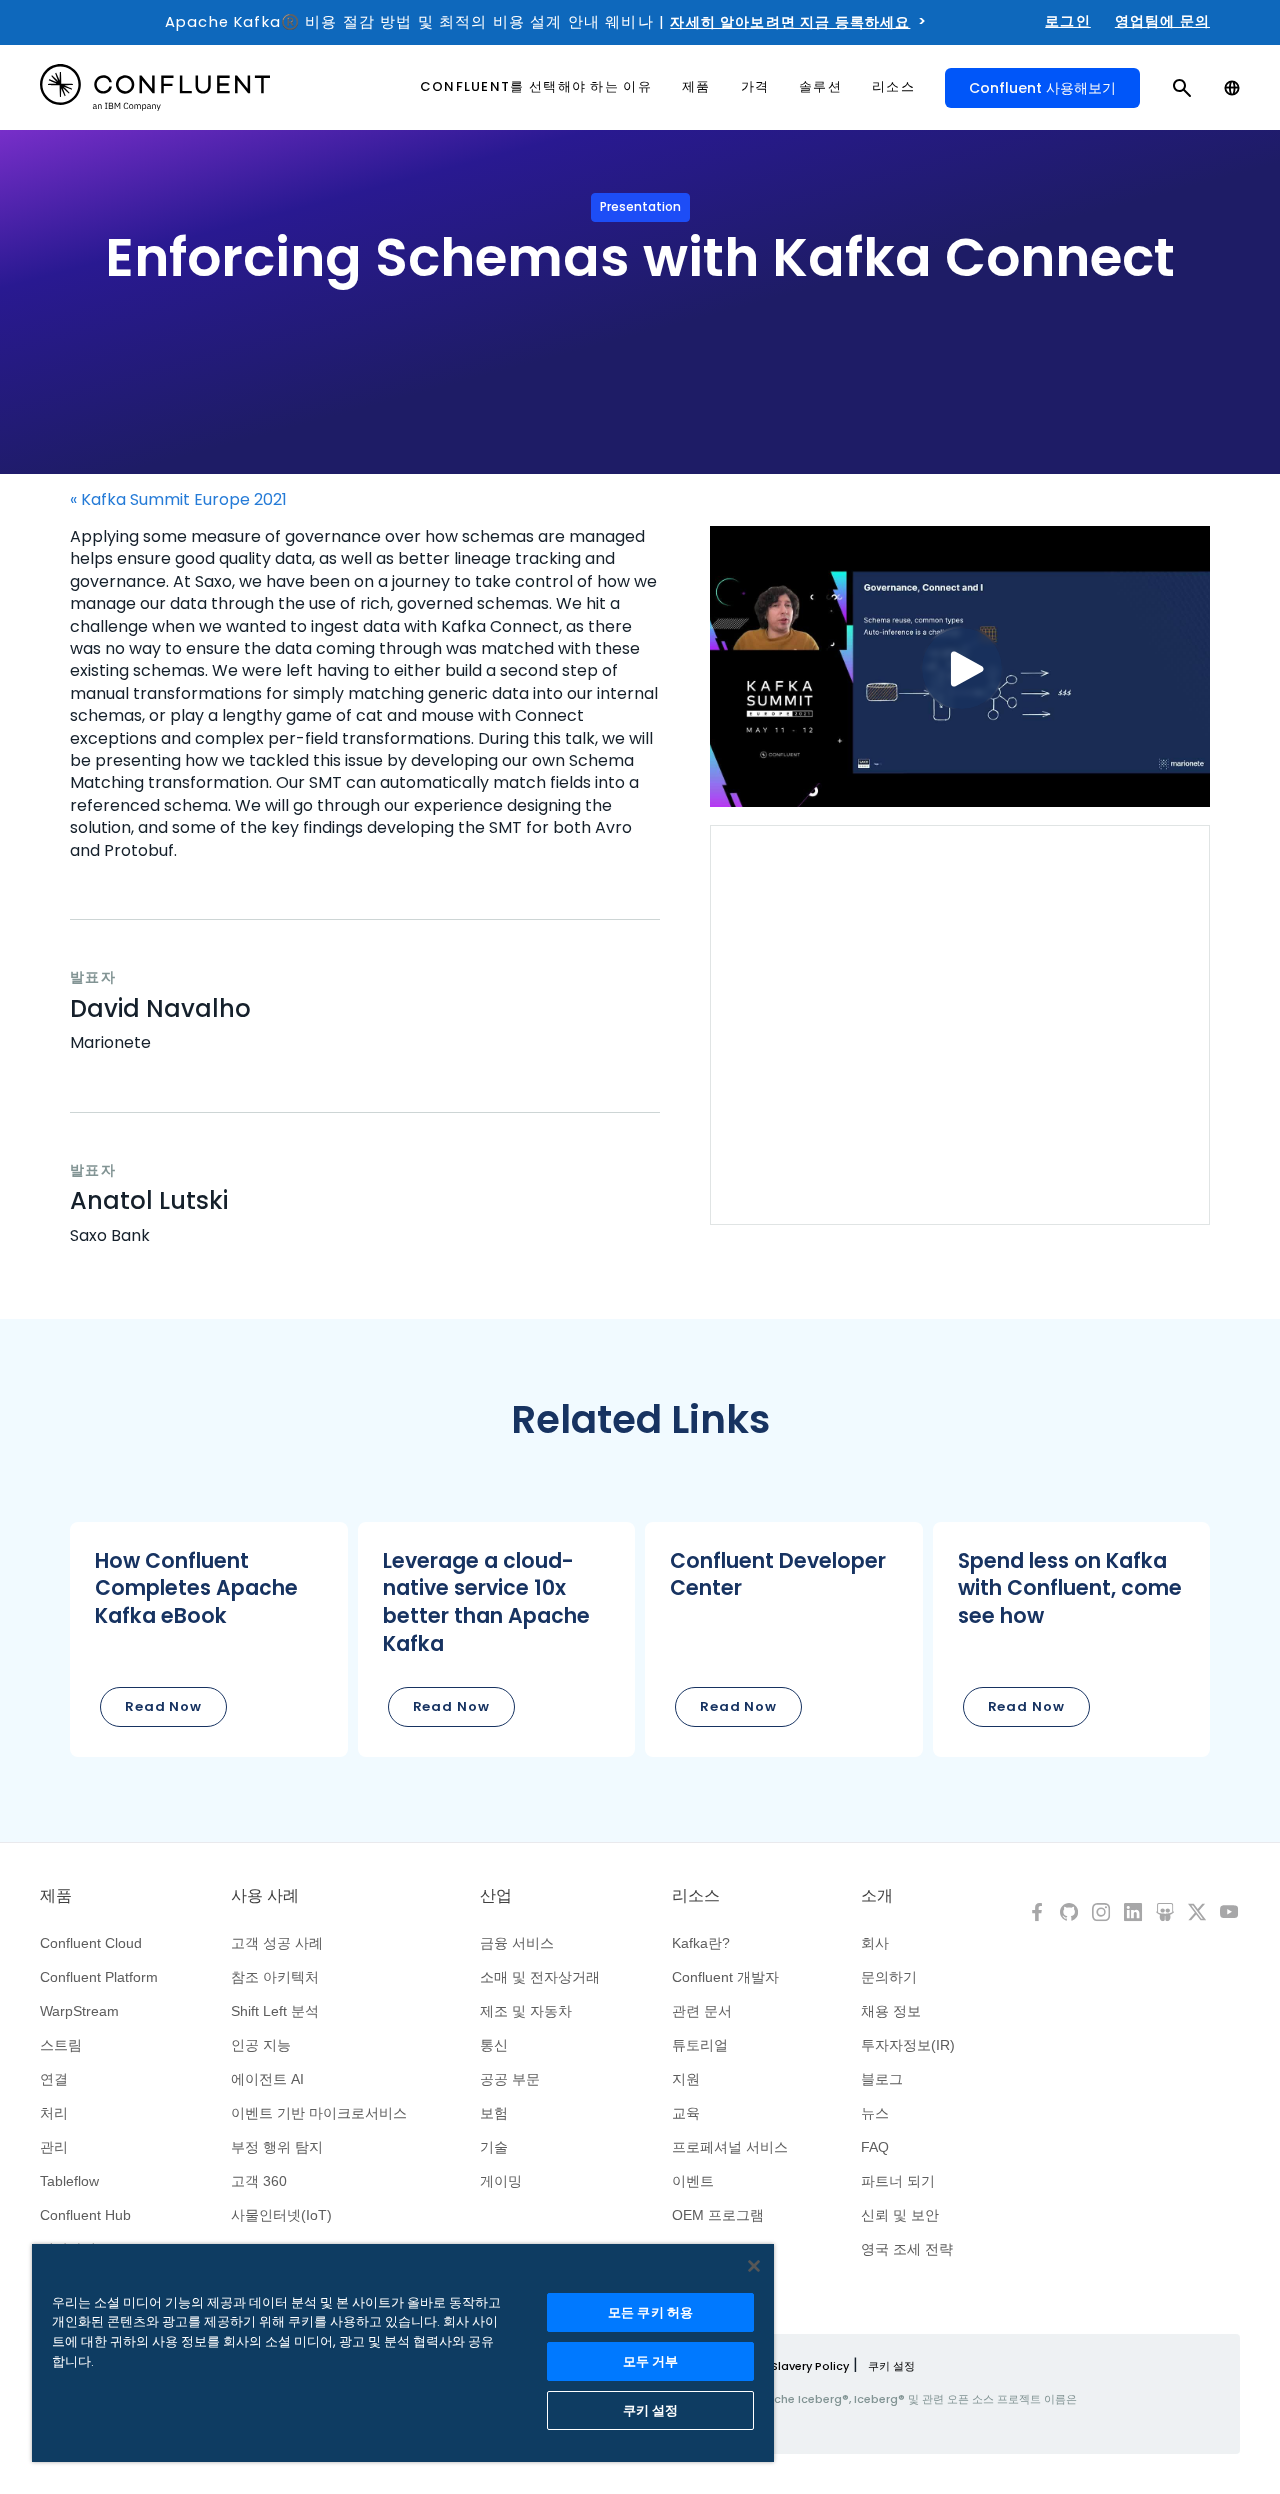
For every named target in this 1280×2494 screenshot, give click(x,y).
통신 (494, 2045)
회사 (875, 1943)
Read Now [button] (163, 1706)
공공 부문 (510, 2079)
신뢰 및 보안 (900, 2215)
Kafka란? (701, 1943)
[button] (209, 1639)
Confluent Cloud (91, 1943)
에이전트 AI (267, 2079)
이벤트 (693, 2181)
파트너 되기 (898, 2181)
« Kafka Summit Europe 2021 (178, 500)
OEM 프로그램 (718, 2215)
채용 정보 (891, 2011)
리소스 (696, 1896)
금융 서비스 (517, 1943)
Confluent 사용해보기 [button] (1042, 88)
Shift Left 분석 (275, 2011)
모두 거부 (651, 2361)
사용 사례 (265, 1896)
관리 (54, 2147)
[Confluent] (155, 87)
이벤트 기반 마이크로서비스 (319, 2113)
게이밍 (501, 2181)
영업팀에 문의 (1162, 21)
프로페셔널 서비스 (730, 2147)
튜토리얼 (700, 2045)
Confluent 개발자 (725, 1977)
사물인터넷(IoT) (281, 2215)
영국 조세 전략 (907, 2249)
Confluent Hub (85, 2215)
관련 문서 (702, 2011)
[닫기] (754, 2266)
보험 (494, 2113)
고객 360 (259, 2181)
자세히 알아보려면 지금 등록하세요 (790, 22)
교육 (686, 2113)
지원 (686, 2079)
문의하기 (889, 1977)
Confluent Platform (99, 1977)
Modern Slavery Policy (786, 2366)
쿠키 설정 (891, 2366)
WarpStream (79, 2011)
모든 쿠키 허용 (650, 2312)
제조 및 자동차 (526, 2011)
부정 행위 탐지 (277, 2147)
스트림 (61, 2045)
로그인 (1068, 21)
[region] (403, 2353)
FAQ (875, 2147)
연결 (54, 2079)
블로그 (882, 2079)
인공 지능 (261, 2045)
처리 (54, 2113)
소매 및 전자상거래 (540, 1977)
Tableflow (69, 2181)
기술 (494, 2147)
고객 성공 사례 (277, 1943)
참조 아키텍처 (275, 1977)
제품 (56, 1896)
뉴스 (875, 2113)
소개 (877, 1896)
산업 (496, 1896)
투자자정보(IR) (908, 2045)
